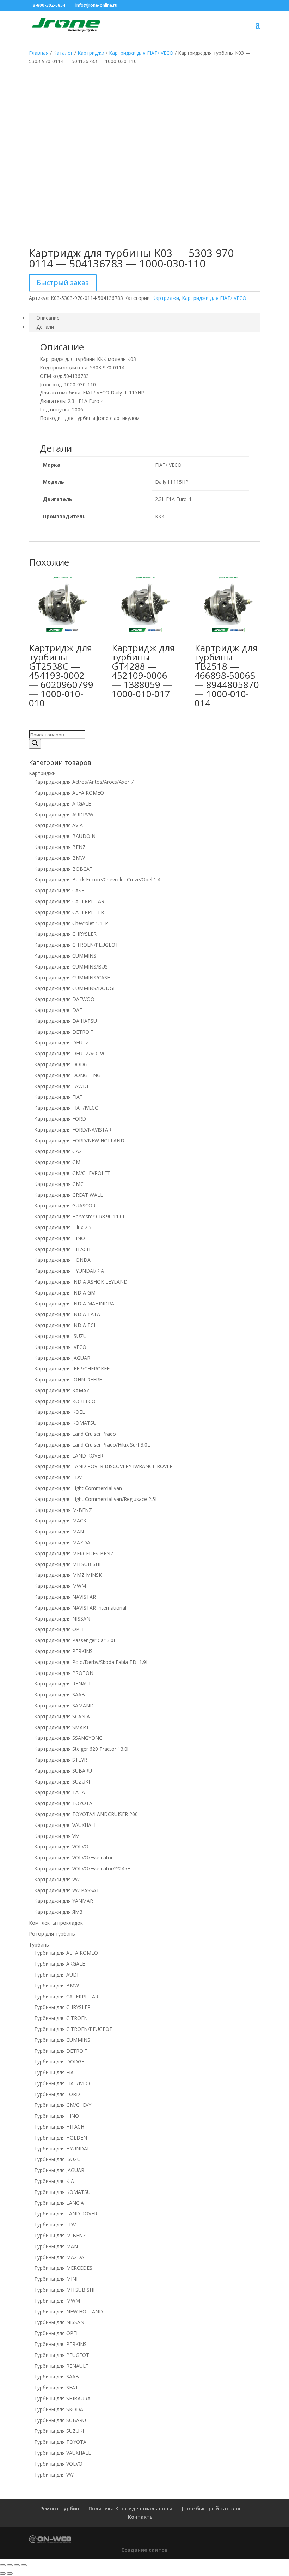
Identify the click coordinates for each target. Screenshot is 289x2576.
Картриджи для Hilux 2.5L (64, 1227)
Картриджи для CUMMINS (65, 956)
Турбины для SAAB (57, 2376)
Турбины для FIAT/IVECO (63, 2083)
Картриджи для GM (57, 1162)
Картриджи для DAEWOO (64, 999)
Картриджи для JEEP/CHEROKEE (72, 1368)
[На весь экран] (10, 2565)
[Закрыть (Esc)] (24, 2565)
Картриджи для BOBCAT (63, 869)
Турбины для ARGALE (60, 1964)
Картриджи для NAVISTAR (65, 1597)
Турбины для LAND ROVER (66, 2213)
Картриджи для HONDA (62, 1260)
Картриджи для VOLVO (61, 1847)
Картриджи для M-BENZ (63, 1510)
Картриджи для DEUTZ (62, 1042)
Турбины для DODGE (59, 2061)
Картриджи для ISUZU (60, 1336)
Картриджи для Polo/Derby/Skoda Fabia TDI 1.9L (91, 1662)
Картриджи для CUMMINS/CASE (72, 978)
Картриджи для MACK (60, 1521)
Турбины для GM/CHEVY (63, 2105)
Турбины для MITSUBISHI (64, 2290)
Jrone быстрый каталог (211, 2508)
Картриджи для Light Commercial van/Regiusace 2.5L (96, 1499)
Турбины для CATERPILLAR (66, 1996)
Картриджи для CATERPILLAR (69, 901)
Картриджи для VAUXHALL (66, 1825)
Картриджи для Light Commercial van (78, 1488)
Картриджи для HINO (60, 1238)
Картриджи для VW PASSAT (67, 1890)
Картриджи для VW (57, 1879)
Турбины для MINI (56, 2279)
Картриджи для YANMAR (64, 1901)
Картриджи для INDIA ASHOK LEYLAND (81, 1282)
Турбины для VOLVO (58, 2464)
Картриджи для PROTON (64, 1673)
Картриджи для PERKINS (63, 1651)
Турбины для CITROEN (61, 2018)
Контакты (141, 2517)
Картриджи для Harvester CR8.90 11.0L (80, 1216)
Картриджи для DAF (58, 1010)
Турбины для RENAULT (62, 2366)
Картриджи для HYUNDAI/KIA (69, 1271)
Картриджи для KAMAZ (62, 1390)
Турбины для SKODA (59, 2409)
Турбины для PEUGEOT (62, 2355)
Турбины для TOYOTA (60, 2442)
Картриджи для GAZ (58, 1151)
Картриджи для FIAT (59, 1097)
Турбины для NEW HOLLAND (69, 2312)
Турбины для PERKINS (60, 2344)
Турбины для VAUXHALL (63, 2453)
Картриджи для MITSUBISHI (67, 1564)
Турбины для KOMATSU (62, 2192)
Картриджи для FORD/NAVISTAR (73, 1130)
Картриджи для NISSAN (62, 1619)
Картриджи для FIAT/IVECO (141, 53)
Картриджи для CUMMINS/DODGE (75, 988)
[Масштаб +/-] (3, 2565)
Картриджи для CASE (59, 890)
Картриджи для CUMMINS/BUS (71, 967)
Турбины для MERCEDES (63, 2268)
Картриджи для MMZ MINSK (68, 1575)
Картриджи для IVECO (60, 1347)
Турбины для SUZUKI (59, 2431)
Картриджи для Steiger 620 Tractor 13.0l (81, 1749)
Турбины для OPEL (57, 2333)
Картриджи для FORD (60, 1119)
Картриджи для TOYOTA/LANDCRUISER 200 (86, 1814)
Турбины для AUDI (56, 1975)
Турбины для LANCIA (59, 2203)
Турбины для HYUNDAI (61, 2149)
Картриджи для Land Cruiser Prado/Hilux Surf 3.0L (92, 1445)
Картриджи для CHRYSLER (65, 934)
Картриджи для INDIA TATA (67, 1314)
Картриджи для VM (57, 1836)
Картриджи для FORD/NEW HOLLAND (79, 1141)
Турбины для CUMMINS (62, 2040)
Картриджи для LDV (58, 1477)
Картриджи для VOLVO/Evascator (73, 1857)
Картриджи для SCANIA (62, 1716)
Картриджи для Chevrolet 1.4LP (71, 923)
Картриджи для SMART (62, 1727)
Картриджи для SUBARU (63, 1771)
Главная (39, 53)
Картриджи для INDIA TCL (65, 1325)
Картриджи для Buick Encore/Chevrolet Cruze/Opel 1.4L (99, 879)
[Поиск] (35, 744)
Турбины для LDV (55, 2224)
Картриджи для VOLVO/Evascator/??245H (82, 1868)
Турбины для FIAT (56, 2072)
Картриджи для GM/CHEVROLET (72, 1173)
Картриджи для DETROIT (64, 1032)
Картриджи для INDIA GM (65, 1293)
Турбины (39, 1945)
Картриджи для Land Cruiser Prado (75, 1434)
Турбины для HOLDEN (61, 2138)
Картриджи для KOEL (60, 1412)
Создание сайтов (144, 2550)
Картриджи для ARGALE (63, 804)
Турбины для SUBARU (60, 2420)
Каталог (63, 53)
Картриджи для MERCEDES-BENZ (74, 1553)
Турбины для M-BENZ (60, 2235)
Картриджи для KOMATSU (65, 1423)
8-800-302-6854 (49, 5)
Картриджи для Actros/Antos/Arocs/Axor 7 (84, 782)
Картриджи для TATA (60, 1792)
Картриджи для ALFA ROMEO (69, 793)
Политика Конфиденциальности (130, 2508)
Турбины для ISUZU (57, 2159)
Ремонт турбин (60, 2508)
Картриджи (91, 53)
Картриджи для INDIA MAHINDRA (74, 1304)
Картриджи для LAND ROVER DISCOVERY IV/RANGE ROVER (103, 1466)
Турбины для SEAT (56, 2387)
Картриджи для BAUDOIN (65, 836)
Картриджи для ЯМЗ (58, 1912)
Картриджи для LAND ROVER (69, 1456)
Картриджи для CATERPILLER (69, 912)
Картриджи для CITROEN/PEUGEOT (76, 945)
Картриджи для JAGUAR (62, 1358)
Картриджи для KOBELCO (65, 1401)
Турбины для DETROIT (61, 2051)
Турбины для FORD (57, 2094)
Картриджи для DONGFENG (67, 1075)
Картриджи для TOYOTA (63, 1803)
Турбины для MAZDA (59, 2257)
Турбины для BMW (57, 1986)
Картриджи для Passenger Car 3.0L (75, 1640)
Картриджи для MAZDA (62, 1542)
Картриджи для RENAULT (64, 1684)
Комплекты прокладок (56, 1923)
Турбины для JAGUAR (59, 2170)
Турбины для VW (54, 2475)
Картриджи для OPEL (60, 1629)
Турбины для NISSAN (59, 2322)
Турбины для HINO (57, 2116)
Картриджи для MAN (59, 1531)
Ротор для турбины (52, 1934)
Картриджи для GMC (59, 1184)
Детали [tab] (45, 327)
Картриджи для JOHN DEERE (68, 1379)
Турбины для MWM (57, 2301)
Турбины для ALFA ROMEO (66, 1953)
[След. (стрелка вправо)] (10, 2574)
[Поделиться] (17, 2565)
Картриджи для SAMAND (64, 1705)
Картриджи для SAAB (60, 1694)
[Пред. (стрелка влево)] (3, 2574)
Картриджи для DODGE (62, 1064)
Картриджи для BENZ (60, 847)
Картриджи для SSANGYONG (68, 1738)
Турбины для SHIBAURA (62, 2398)
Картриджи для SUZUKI (62, 1782)
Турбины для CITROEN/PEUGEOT (73, 2029)
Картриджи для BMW (60, 858)
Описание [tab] (48, 318)
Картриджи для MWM (60, 1586)
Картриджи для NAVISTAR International (80, 1608)
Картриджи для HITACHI (63, 1249)
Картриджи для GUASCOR (65, 1205)
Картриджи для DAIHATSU (66, 1021)
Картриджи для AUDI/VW (64, 815)
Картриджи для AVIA (59, 825)
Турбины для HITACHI (60, 2127)
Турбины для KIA (54, 2181)
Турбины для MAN (56, 2246)
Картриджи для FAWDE (62, 1086)
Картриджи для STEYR (61, 1760)
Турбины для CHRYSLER (62, 2007)
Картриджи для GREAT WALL (69, 1195)
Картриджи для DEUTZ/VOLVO (70, 1053)
